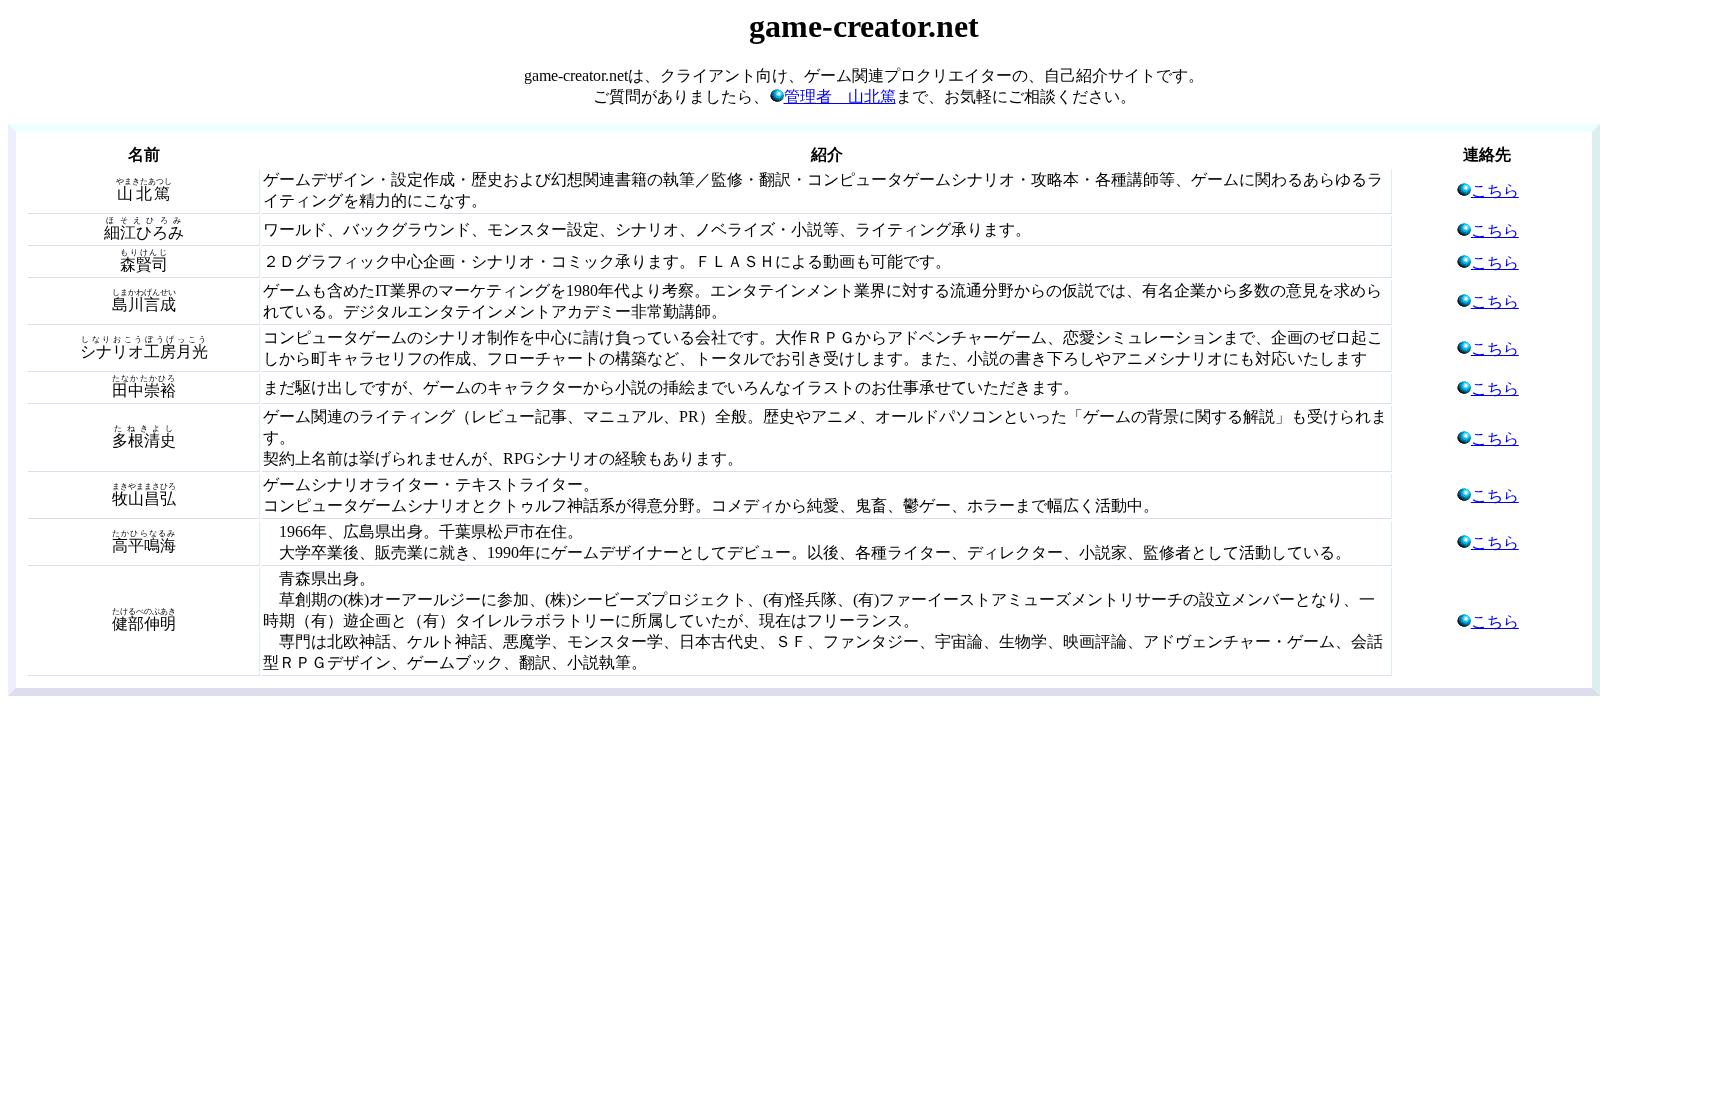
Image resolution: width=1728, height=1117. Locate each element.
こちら (1495, 190)
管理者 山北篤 (840, 96)
